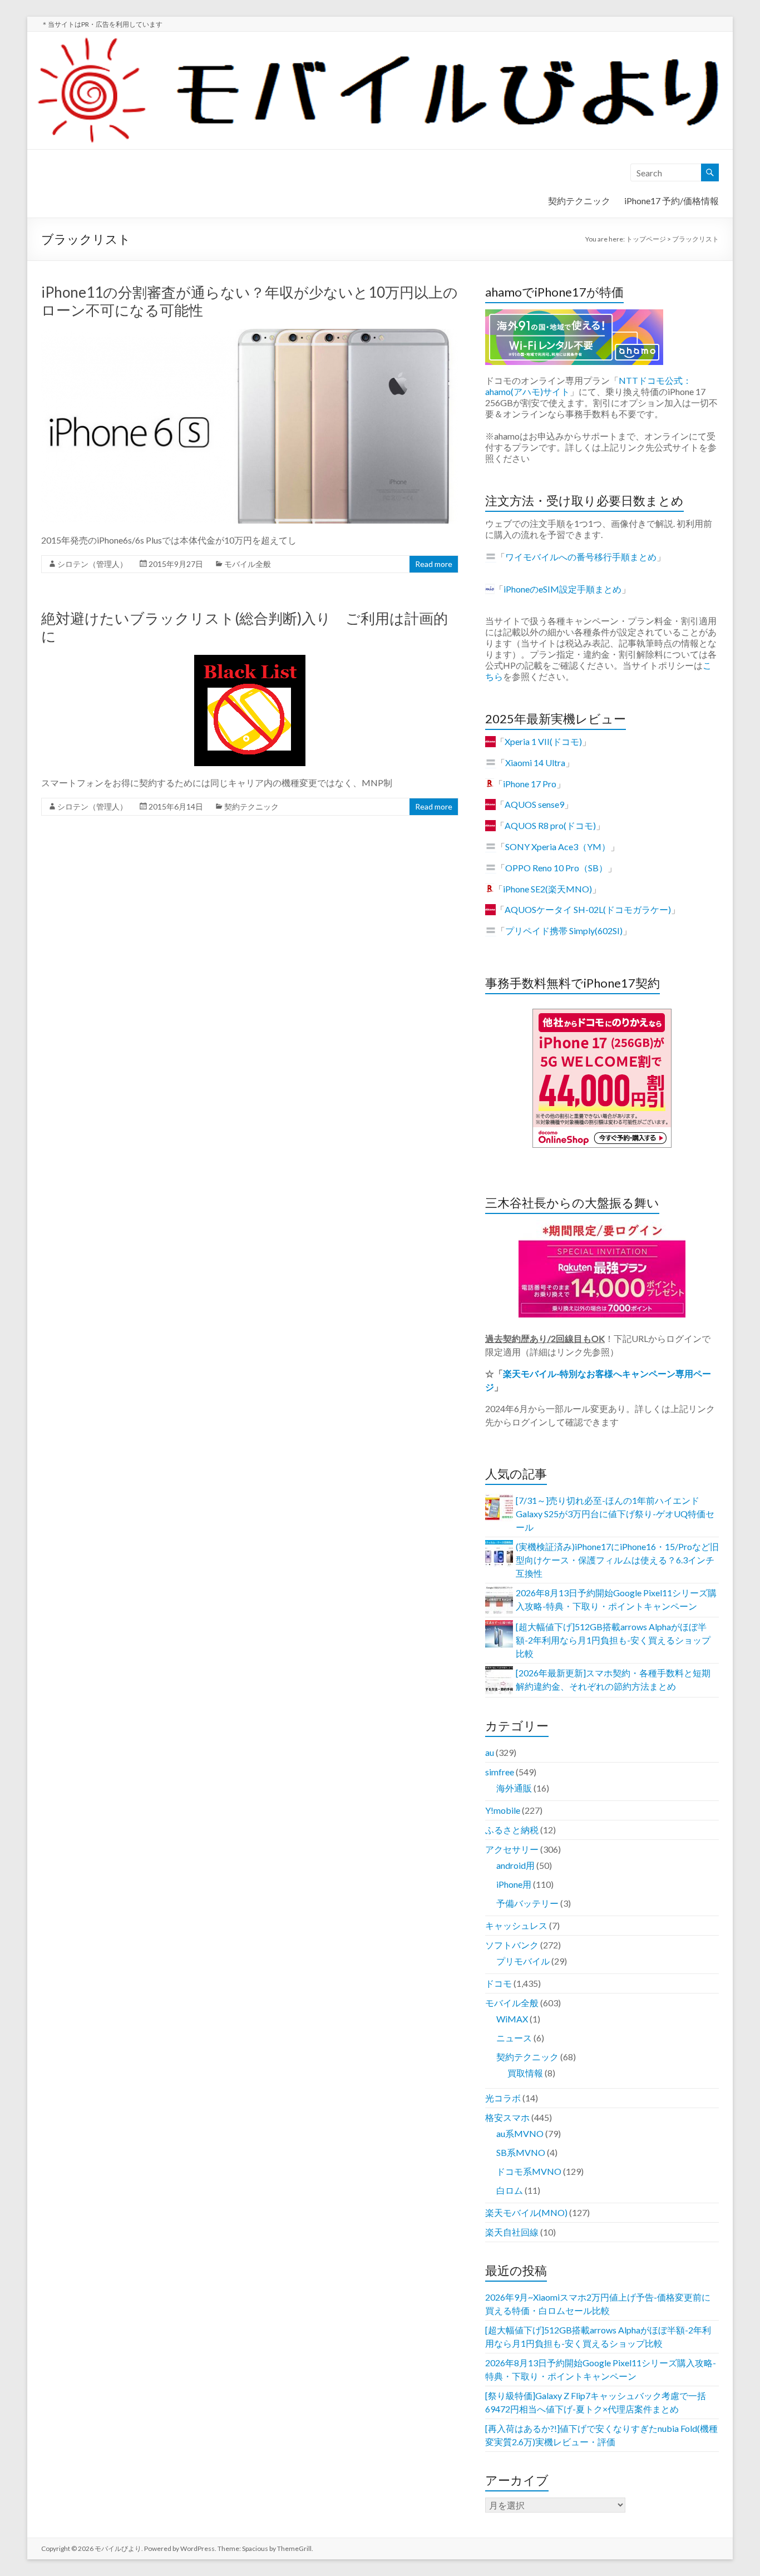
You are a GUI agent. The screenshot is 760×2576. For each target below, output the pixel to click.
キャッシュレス (516, 1925)
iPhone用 (514, 1884)
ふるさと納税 (512, 1830)
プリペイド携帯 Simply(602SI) (564, 931)
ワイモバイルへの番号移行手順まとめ (581, 557)
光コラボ (503, 2098)
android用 (515, 1865)
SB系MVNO (521, 2152)
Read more (434, 564)
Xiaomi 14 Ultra (535, 763)
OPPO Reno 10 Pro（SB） (556, 868)
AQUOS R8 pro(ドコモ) (550, 825)
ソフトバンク (512, 1945)
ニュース (514, 2038)
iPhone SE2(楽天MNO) (547, 889)
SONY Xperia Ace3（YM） (558, 847)
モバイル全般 (248, 564)
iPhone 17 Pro (530, 784)
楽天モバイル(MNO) (526, 2212)
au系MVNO (520, 2133)
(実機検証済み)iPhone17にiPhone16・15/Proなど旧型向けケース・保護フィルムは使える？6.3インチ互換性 (617, 1560)
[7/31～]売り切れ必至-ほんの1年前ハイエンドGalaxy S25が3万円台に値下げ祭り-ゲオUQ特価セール (615, 1514)
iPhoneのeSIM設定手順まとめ (562, 589)
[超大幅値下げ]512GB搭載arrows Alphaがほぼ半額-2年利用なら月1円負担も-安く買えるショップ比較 (613, 1640)
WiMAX (512, 2019)
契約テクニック (579, 201)
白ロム (510, 2190)
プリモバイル (523, 1961)
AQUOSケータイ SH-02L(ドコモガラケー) (588, 909)
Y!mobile (503, 1810)
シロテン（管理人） (92, 564)
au (490, 1752)
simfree (500, 1772)
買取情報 (525, 2073)
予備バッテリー (527, 1903)
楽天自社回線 (512, 2232)
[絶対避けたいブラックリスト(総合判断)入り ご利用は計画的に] (250, 660)
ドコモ (499, 1983)
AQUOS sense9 (534, 804)
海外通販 (514, 1788)
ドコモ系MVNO (529, 2171)
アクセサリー (512, 1849)
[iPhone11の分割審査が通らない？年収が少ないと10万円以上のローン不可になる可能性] (250, 334)
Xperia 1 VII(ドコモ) (543, 741)
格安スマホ (507, 2117)
